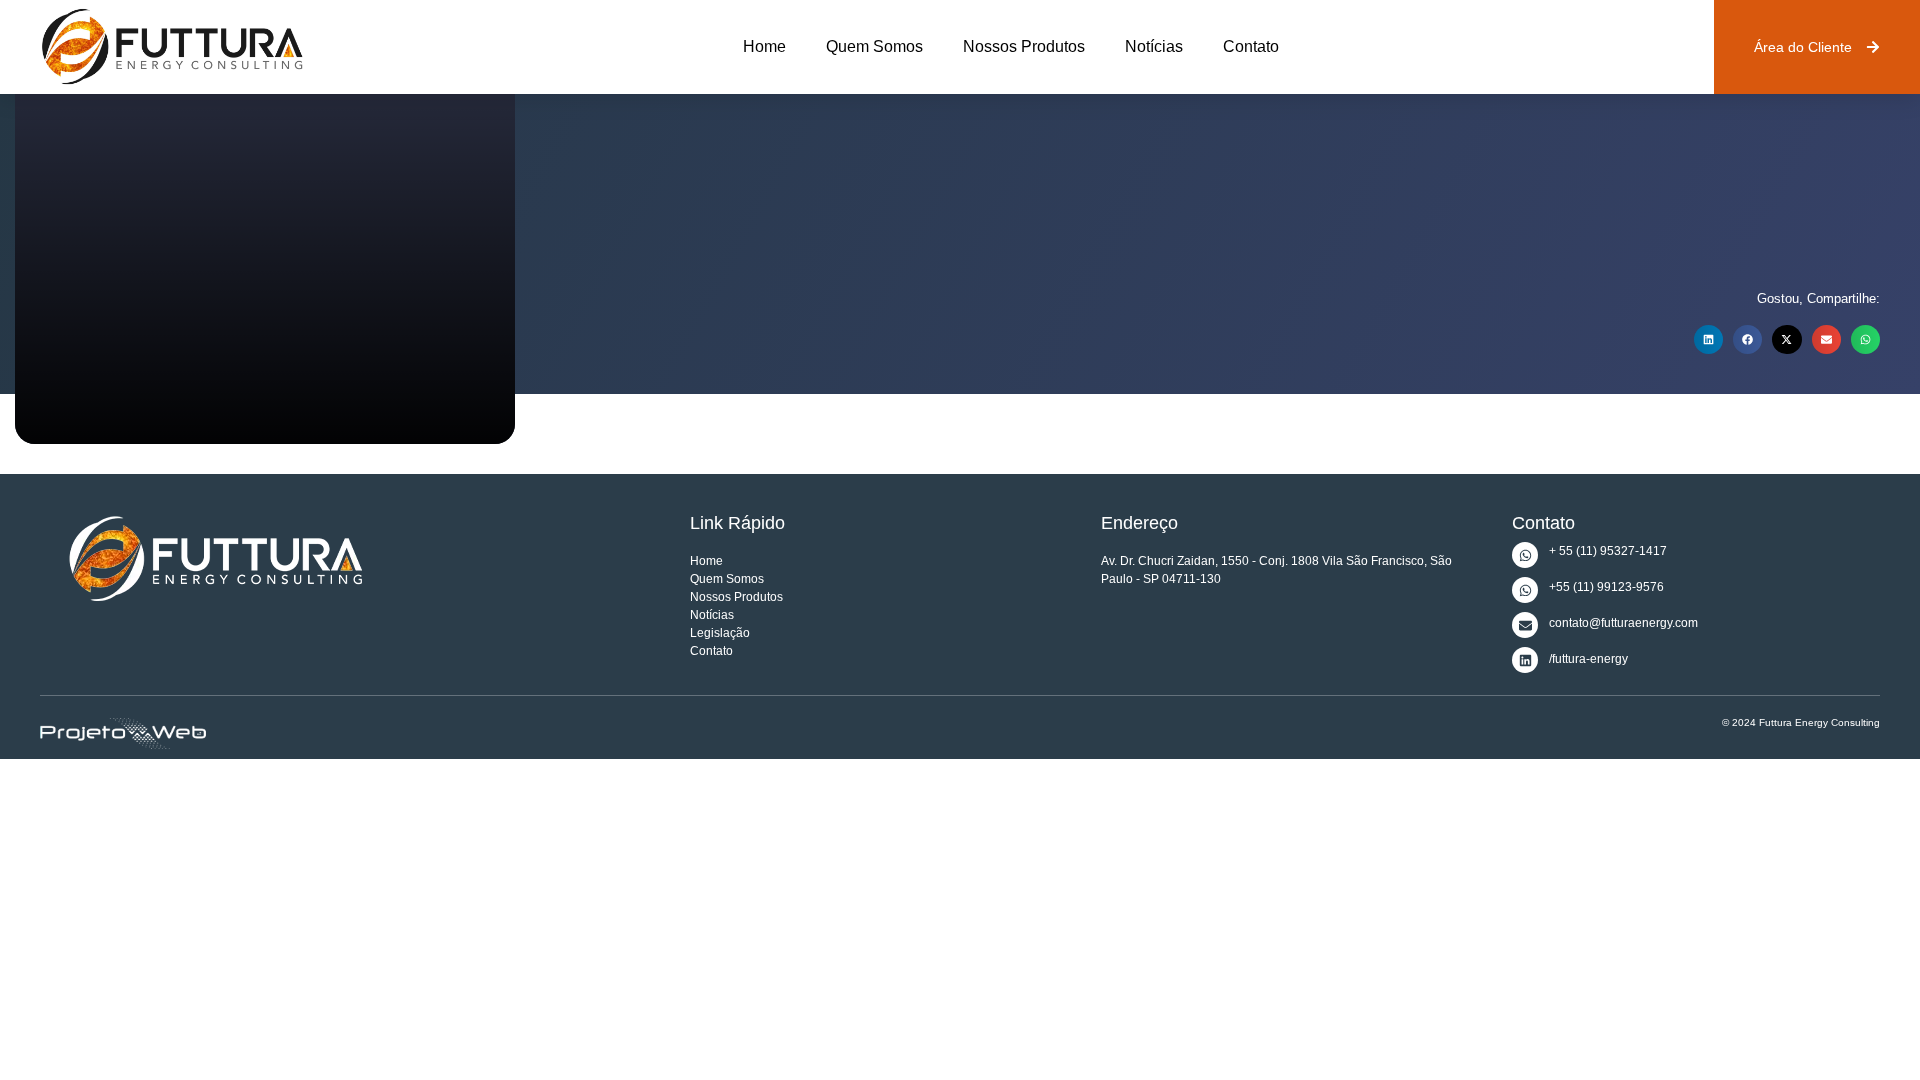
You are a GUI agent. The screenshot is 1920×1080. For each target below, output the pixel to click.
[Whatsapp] (1525, 555)
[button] (1708, 339)
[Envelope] (1525, 625)
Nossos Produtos (1024, 46)
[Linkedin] (1525, 660)
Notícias (1154, 46)
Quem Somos (874, 46)
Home (764, 46)
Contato (1251, 46)
